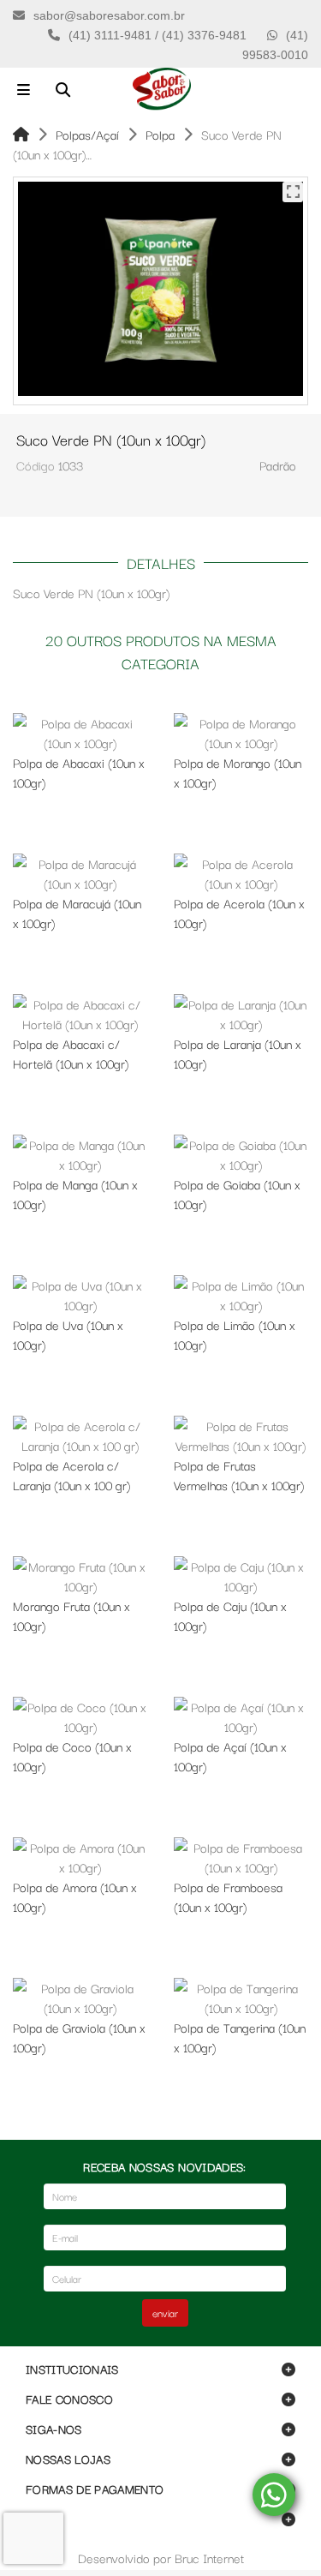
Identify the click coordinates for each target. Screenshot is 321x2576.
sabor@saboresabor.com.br (109, 15)
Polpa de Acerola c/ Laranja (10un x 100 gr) (71, 1475)
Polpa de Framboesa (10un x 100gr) (228, 1896)
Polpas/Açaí (87, 134)
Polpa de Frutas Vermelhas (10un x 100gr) (239, 1475)
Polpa (160, 134)
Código (36, 465)
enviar (165, 2312)
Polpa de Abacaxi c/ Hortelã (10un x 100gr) (71, 1053)
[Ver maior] (293, 192)
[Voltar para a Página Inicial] (21, 134)
